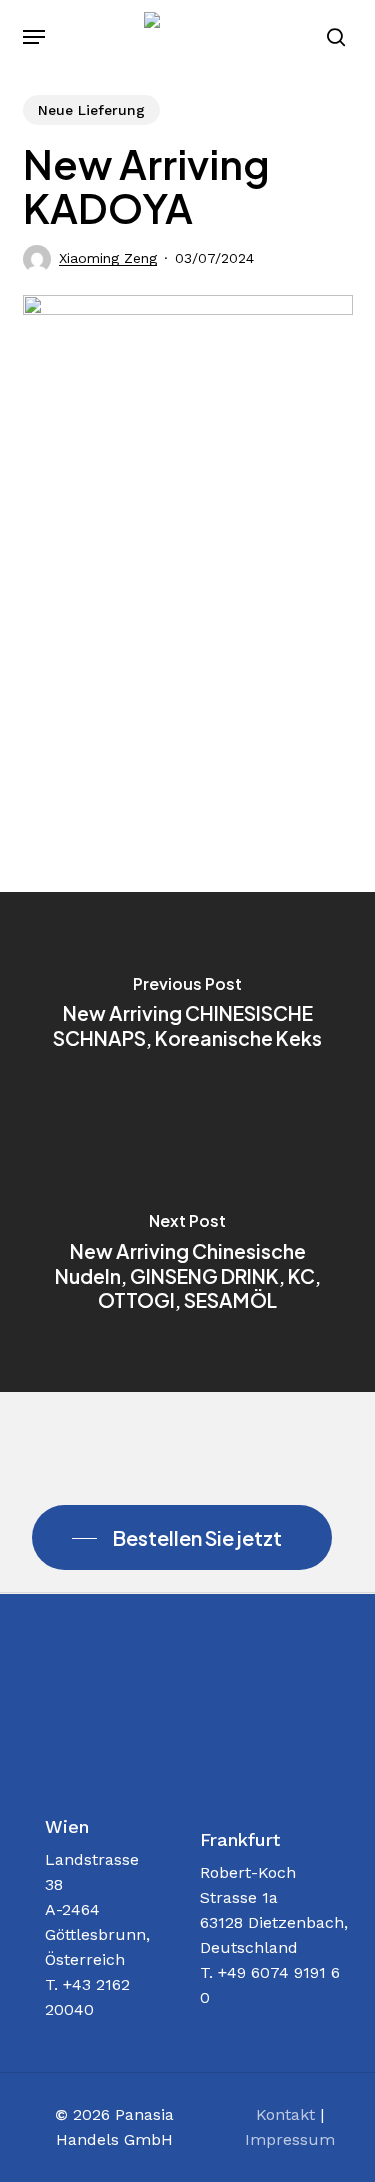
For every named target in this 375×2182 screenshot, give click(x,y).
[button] (34, 37)
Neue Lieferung (91, 110)
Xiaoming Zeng (108, 258)
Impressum (290, 2139)
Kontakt (285, 2114)
